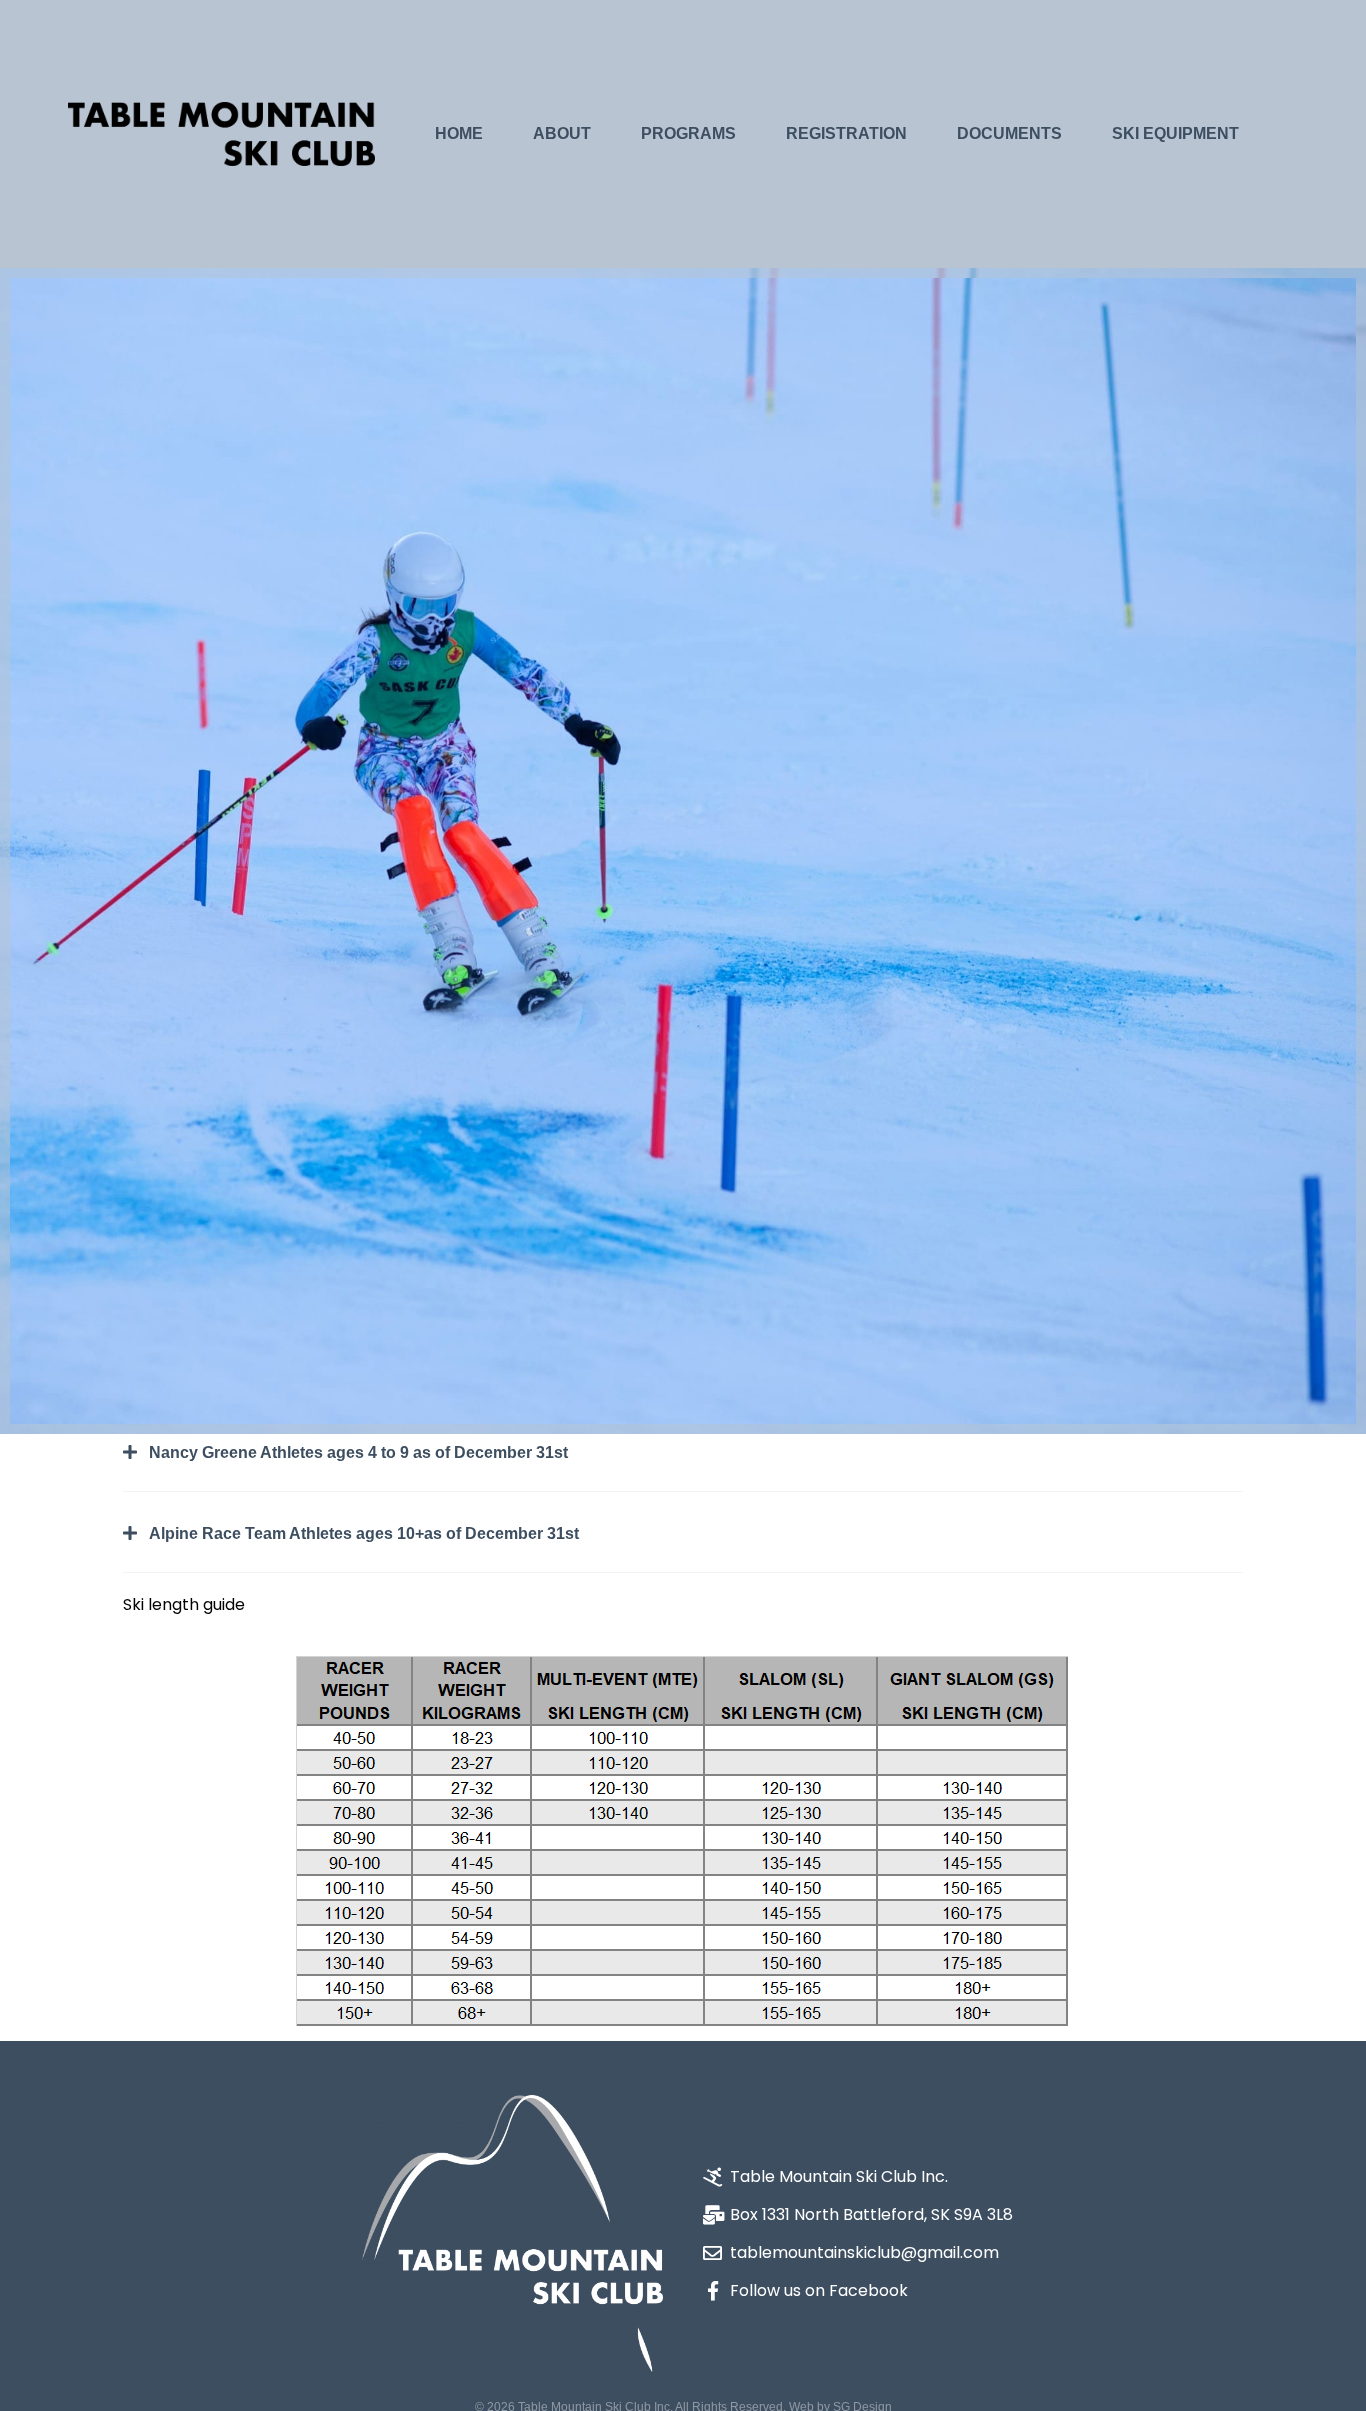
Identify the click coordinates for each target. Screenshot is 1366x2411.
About (562, 133)
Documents (1009, 133)
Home (459, 133)
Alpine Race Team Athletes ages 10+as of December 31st (364, 1533)
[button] (683, 1468)
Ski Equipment (1175, 133)
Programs (688, 133)
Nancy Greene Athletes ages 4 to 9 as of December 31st (358, 1452)
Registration (846, 133)
